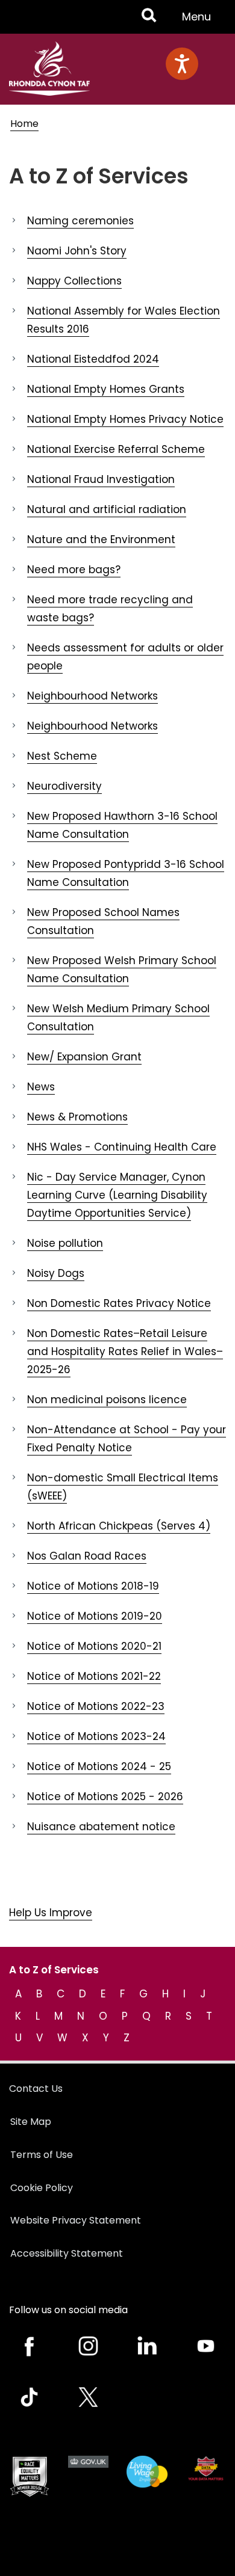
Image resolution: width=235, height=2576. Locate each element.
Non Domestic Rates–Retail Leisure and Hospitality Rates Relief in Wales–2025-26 (125, 1351)
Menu (200, 21)
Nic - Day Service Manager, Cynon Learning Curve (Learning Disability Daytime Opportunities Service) (117, 1195)
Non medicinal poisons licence (107, 1400)
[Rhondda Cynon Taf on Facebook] (30, 2346)
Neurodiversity (64, 786)
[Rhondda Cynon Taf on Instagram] (89, 2346)
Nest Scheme (62, 756)
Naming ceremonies (80, 221)
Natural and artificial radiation (107, 509)
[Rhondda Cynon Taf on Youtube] (206, 2346)
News (41, 1087)
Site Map (31, 2122)
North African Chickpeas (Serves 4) (119, 1526)
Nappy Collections (74, 281)
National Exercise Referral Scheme (116, 449)
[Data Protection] (206, 2468)
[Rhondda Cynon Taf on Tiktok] (30, 2397)
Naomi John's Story (77, 251)
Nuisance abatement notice (101, 1827)
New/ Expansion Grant (84, 1057)
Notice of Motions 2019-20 (95, 1616)
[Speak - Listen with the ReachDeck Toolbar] (182, 64)
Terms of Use (42, 2155)
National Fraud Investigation (101, 479)
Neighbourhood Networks (92, 696)
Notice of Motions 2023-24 (96, 1736)
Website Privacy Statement (76, 2220)
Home (24, 124)
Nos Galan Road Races (87, 1556)
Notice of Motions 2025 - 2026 (105, 1797)
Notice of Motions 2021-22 (94, 1676)
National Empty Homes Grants (106, 389)
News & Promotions (77, 1117)
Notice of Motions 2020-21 (94, 1646)
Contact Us (36, 2089)
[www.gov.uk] (30, 2476)
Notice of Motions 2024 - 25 (99, 1766)
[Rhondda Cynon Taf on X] (89, 2397)
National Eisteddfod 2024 (93, 359)
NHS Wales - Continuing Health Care (122, 1147)
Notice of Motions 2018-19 (93, 1586)
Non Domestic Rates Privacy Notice (119, 1303)
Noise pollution (65, 1243)
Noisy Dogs (56, 1273)
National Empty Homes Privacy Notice (125, 419)
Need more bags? (74, 570)
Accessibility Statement (67, 2253)
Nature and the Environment (101, 539)
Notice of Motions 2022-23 (96, 1706)
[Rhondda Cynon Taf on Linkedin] (147, 2346)
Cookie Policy (42, 2188)
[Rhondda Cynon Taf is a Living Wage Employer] (147, 2472)
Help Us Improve (51, 1913)
